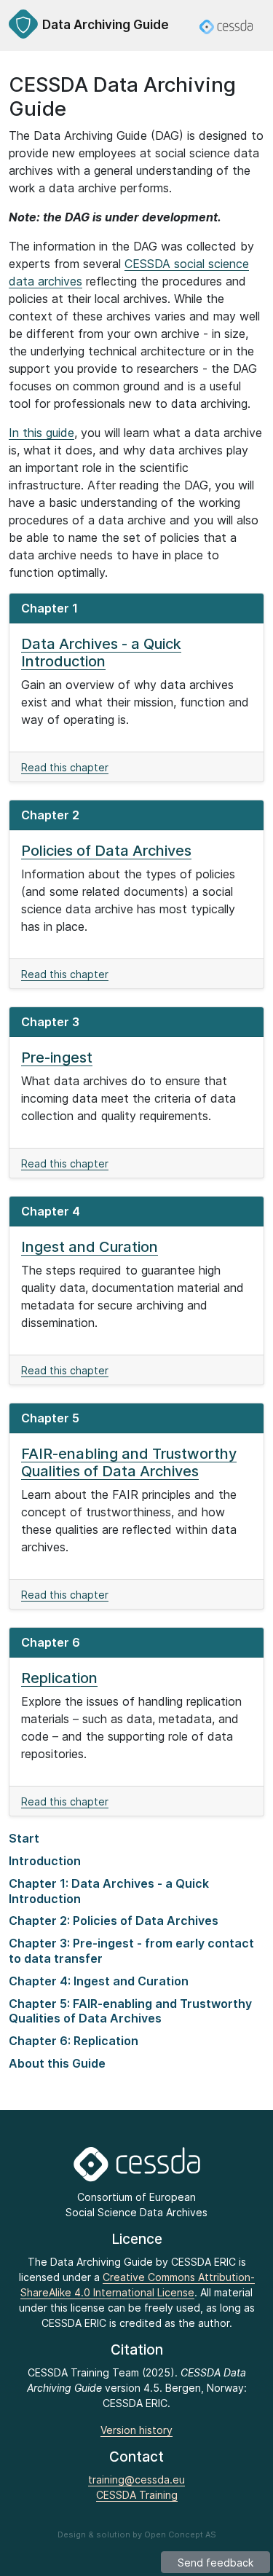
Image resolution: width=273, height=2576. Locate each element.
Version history (136, 2430)
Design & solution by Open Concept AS (137, 2534)
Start (24, 1838)
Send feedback (215, 2563)
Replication (59, 1678)
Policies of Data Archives (106, 851)
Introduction (45, 1861)
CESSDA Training (137, 2495)
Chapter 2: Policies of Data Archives (114, 1921)
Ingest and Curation (90, 1247)
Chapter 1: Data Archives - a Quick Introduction (109, 1891)
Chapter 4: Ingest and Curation (99, 1981)
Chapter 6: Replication (74, 2041)
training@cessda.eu (136, 2480)
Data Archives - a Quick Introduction (101, 653)
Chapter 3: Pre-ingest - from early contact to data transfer (131, 1951)
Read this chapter (65, 767)
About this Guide (57, 2063)
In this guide (41, 433)
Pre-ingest (57, 1057)
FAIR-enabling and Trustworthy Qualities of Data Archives (129, 1462)
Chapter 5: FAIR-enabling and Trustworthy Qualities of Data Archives (130, 2011)
